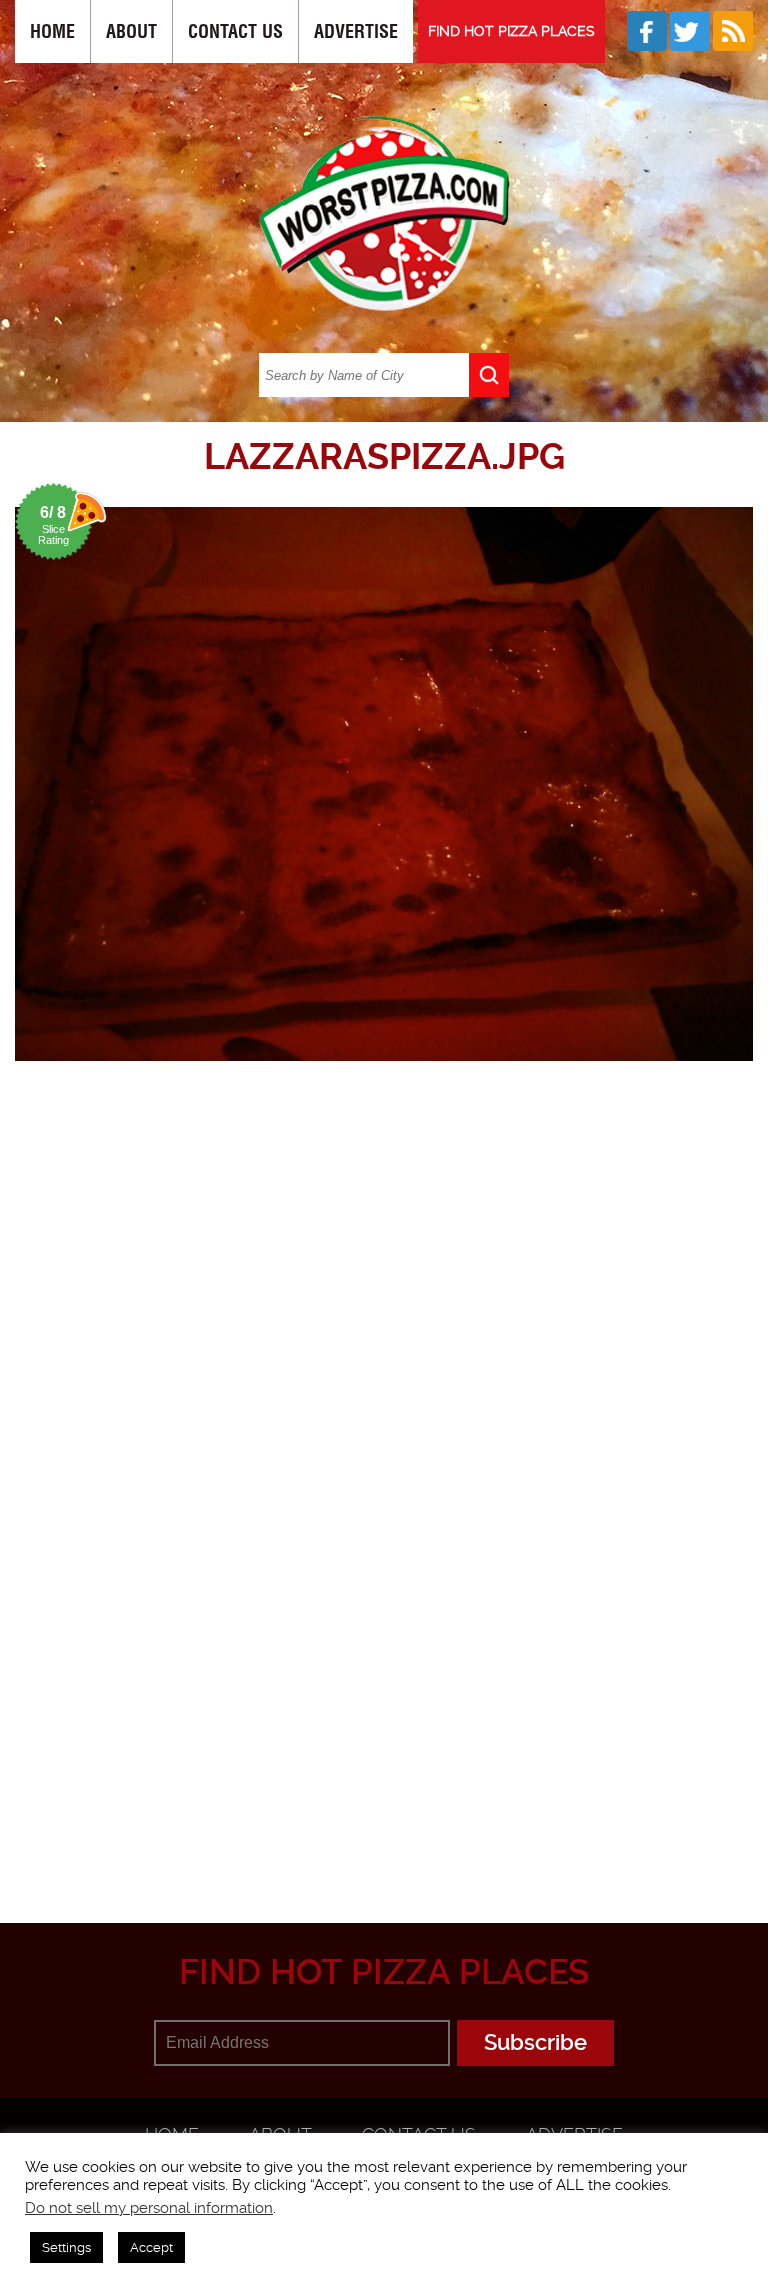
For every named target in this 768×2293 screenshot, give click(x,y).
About (131, 31)
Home (52, 31)
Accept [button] (151, 2247)
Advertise (356, 31)
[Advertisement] (391, 1730)
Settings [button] (66, 2247)
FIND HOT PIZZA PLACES (511, 31)
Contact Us (235, 31)
